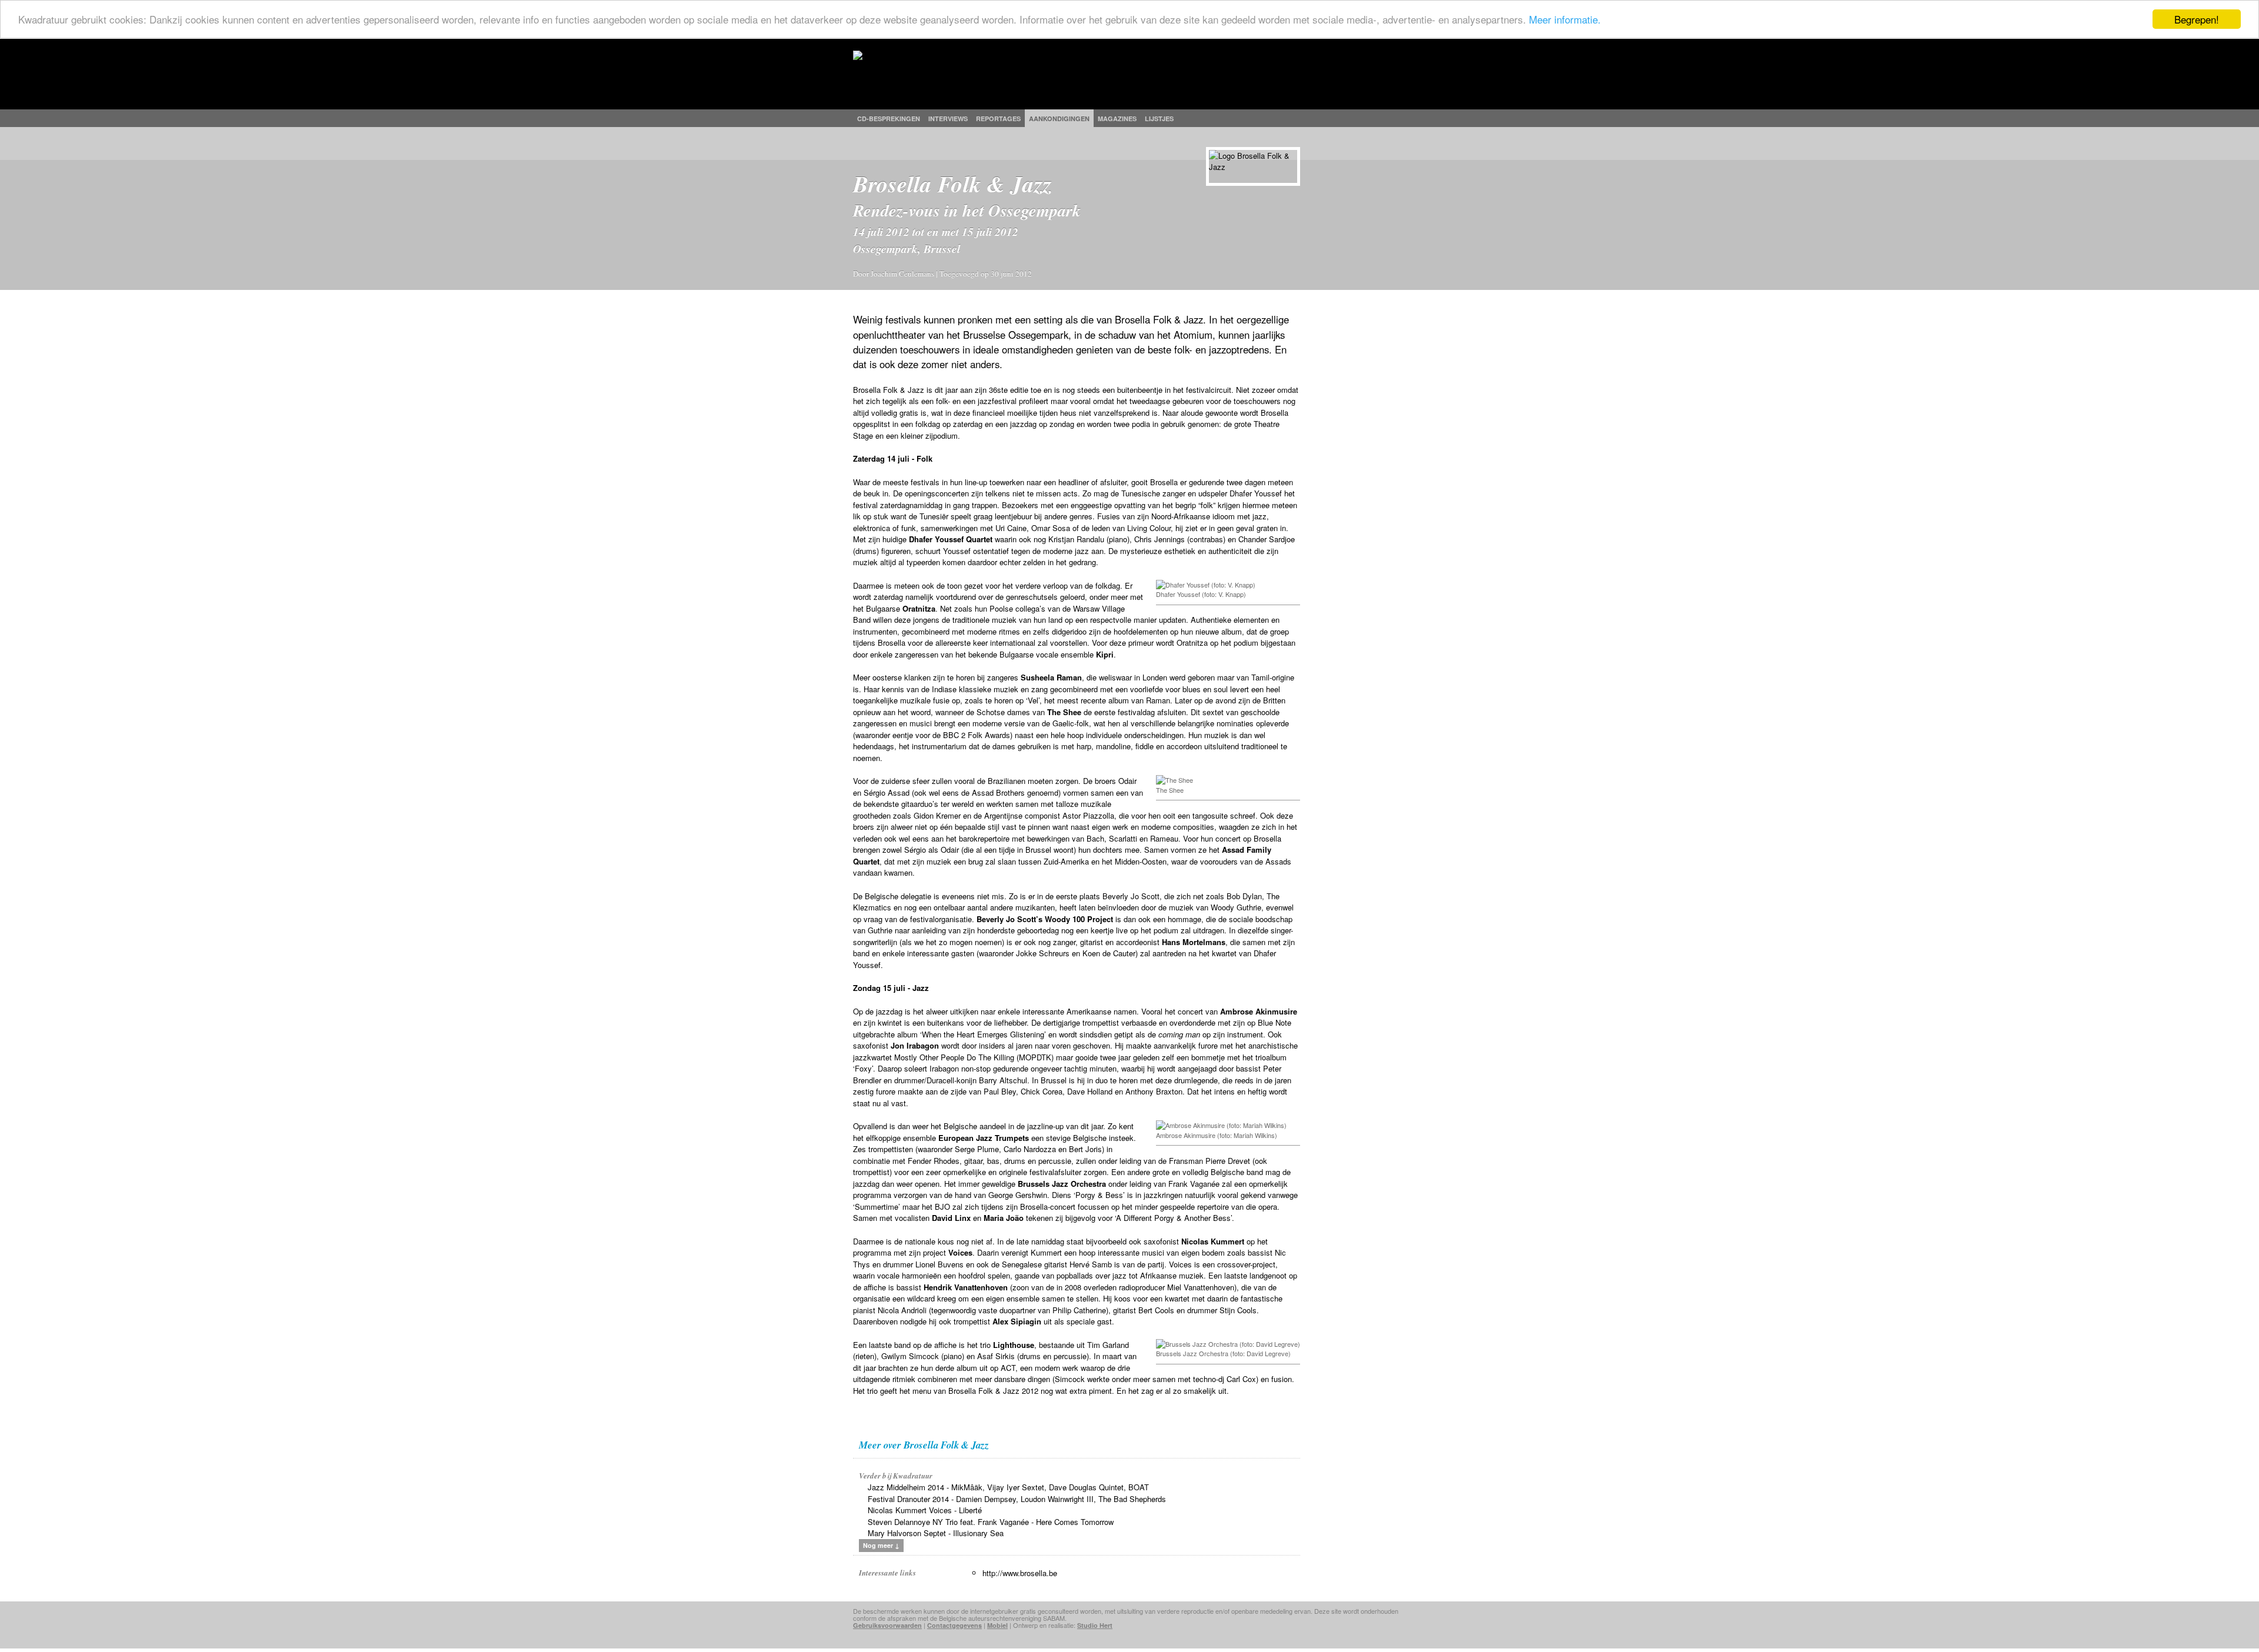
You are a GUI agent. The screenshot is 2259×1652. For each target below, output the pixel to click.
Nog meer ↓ (881, 1545)
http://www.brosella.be (1020, 1573)
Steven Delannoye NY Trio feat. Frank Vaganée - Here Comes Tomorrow (991, 1522)
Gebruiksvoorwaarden (887, 1625)
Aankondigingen (1059, 119)
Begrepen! (2197, 19)
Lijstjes (1159, 119)
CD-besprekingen (889, 119)
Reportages (998, 119)
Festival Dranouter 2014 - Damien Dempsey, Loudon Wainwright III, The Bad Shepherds (1017, 1499)
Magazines (1117, 119)
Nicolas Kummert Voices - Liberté (925, 1510)
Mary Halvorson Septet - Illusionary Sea (936, 1533)
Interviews (948, 119)
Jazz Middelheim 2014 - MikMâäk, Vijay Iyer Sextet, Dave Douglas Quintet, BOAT (1008, 1487)
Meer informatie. (1565, 20)
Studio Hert (1095, 1625)
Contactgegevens (954, 1625)
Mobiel (997, 1625)
